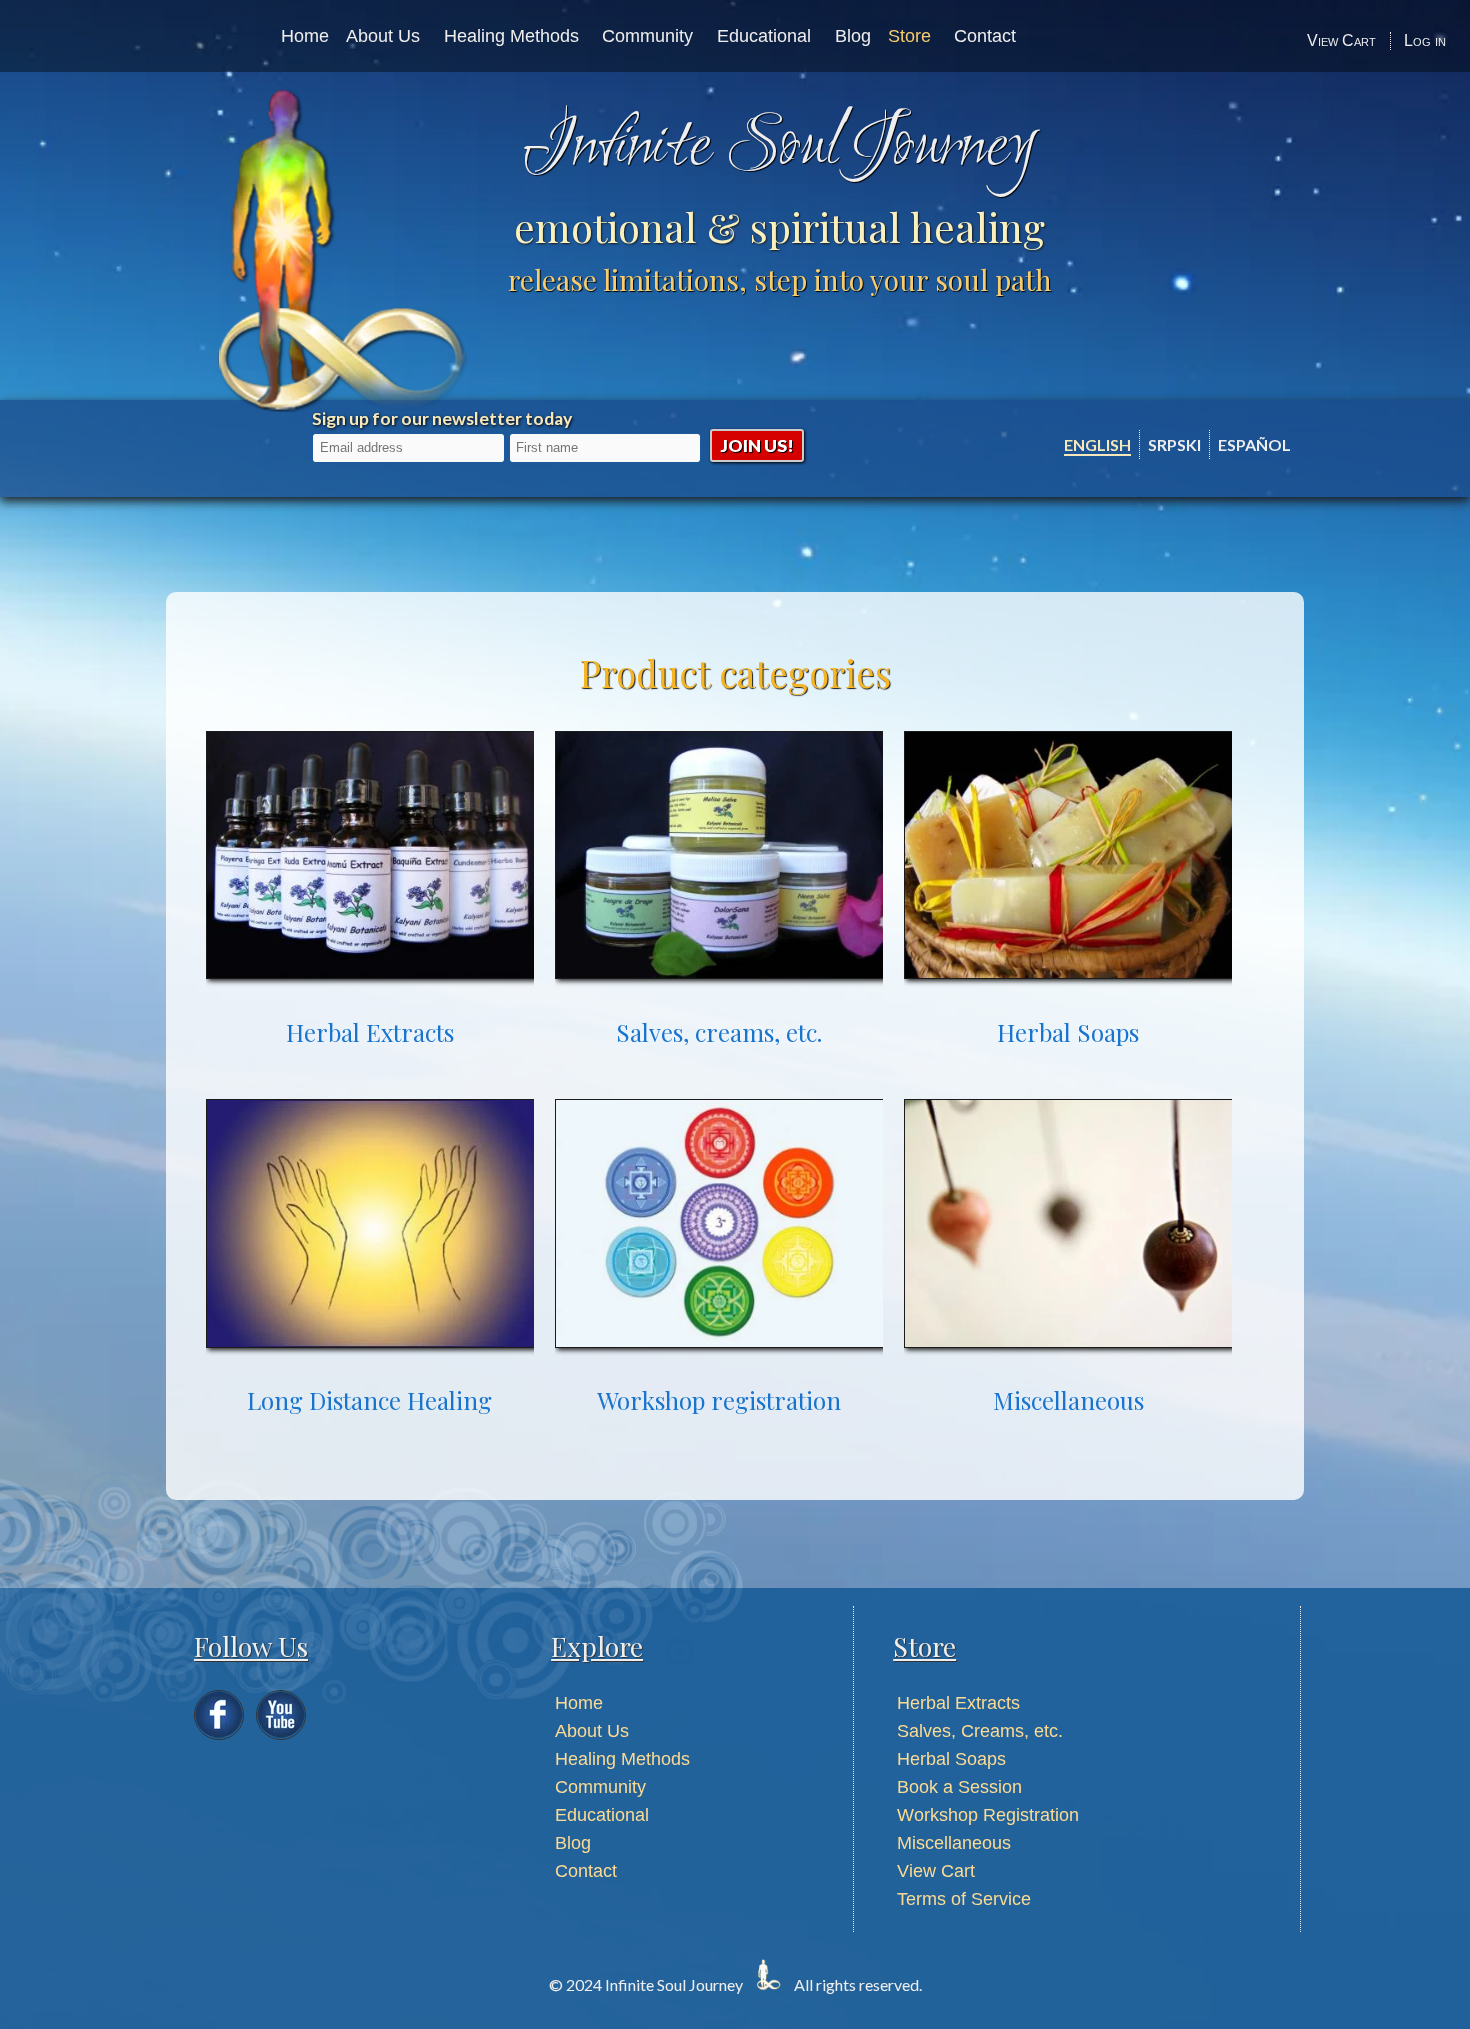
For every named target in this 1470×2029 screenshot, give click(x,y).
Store (909, 36)
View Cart (1341, 40)
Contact (985, 36)
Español (1254, 444)
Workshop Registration (988, 1815)
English (1097, 444)
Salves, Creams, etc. (980, 1731)
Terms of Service (964, 1899)
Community (647, 36)
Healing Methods (511, 36)
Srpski (1174, 444)
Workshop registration (719, 1400)
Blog (853, 36)
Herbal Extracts (370, 1032)
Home (305, 36)
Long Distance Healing (369, 1400)
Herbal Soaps (1068, 1032)
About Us (383, 36)
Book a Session (959, 1787)
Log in (1425, 40)
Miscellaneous (1068, 1400)
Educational (764, 36)
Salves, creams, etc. (719, 1032)
